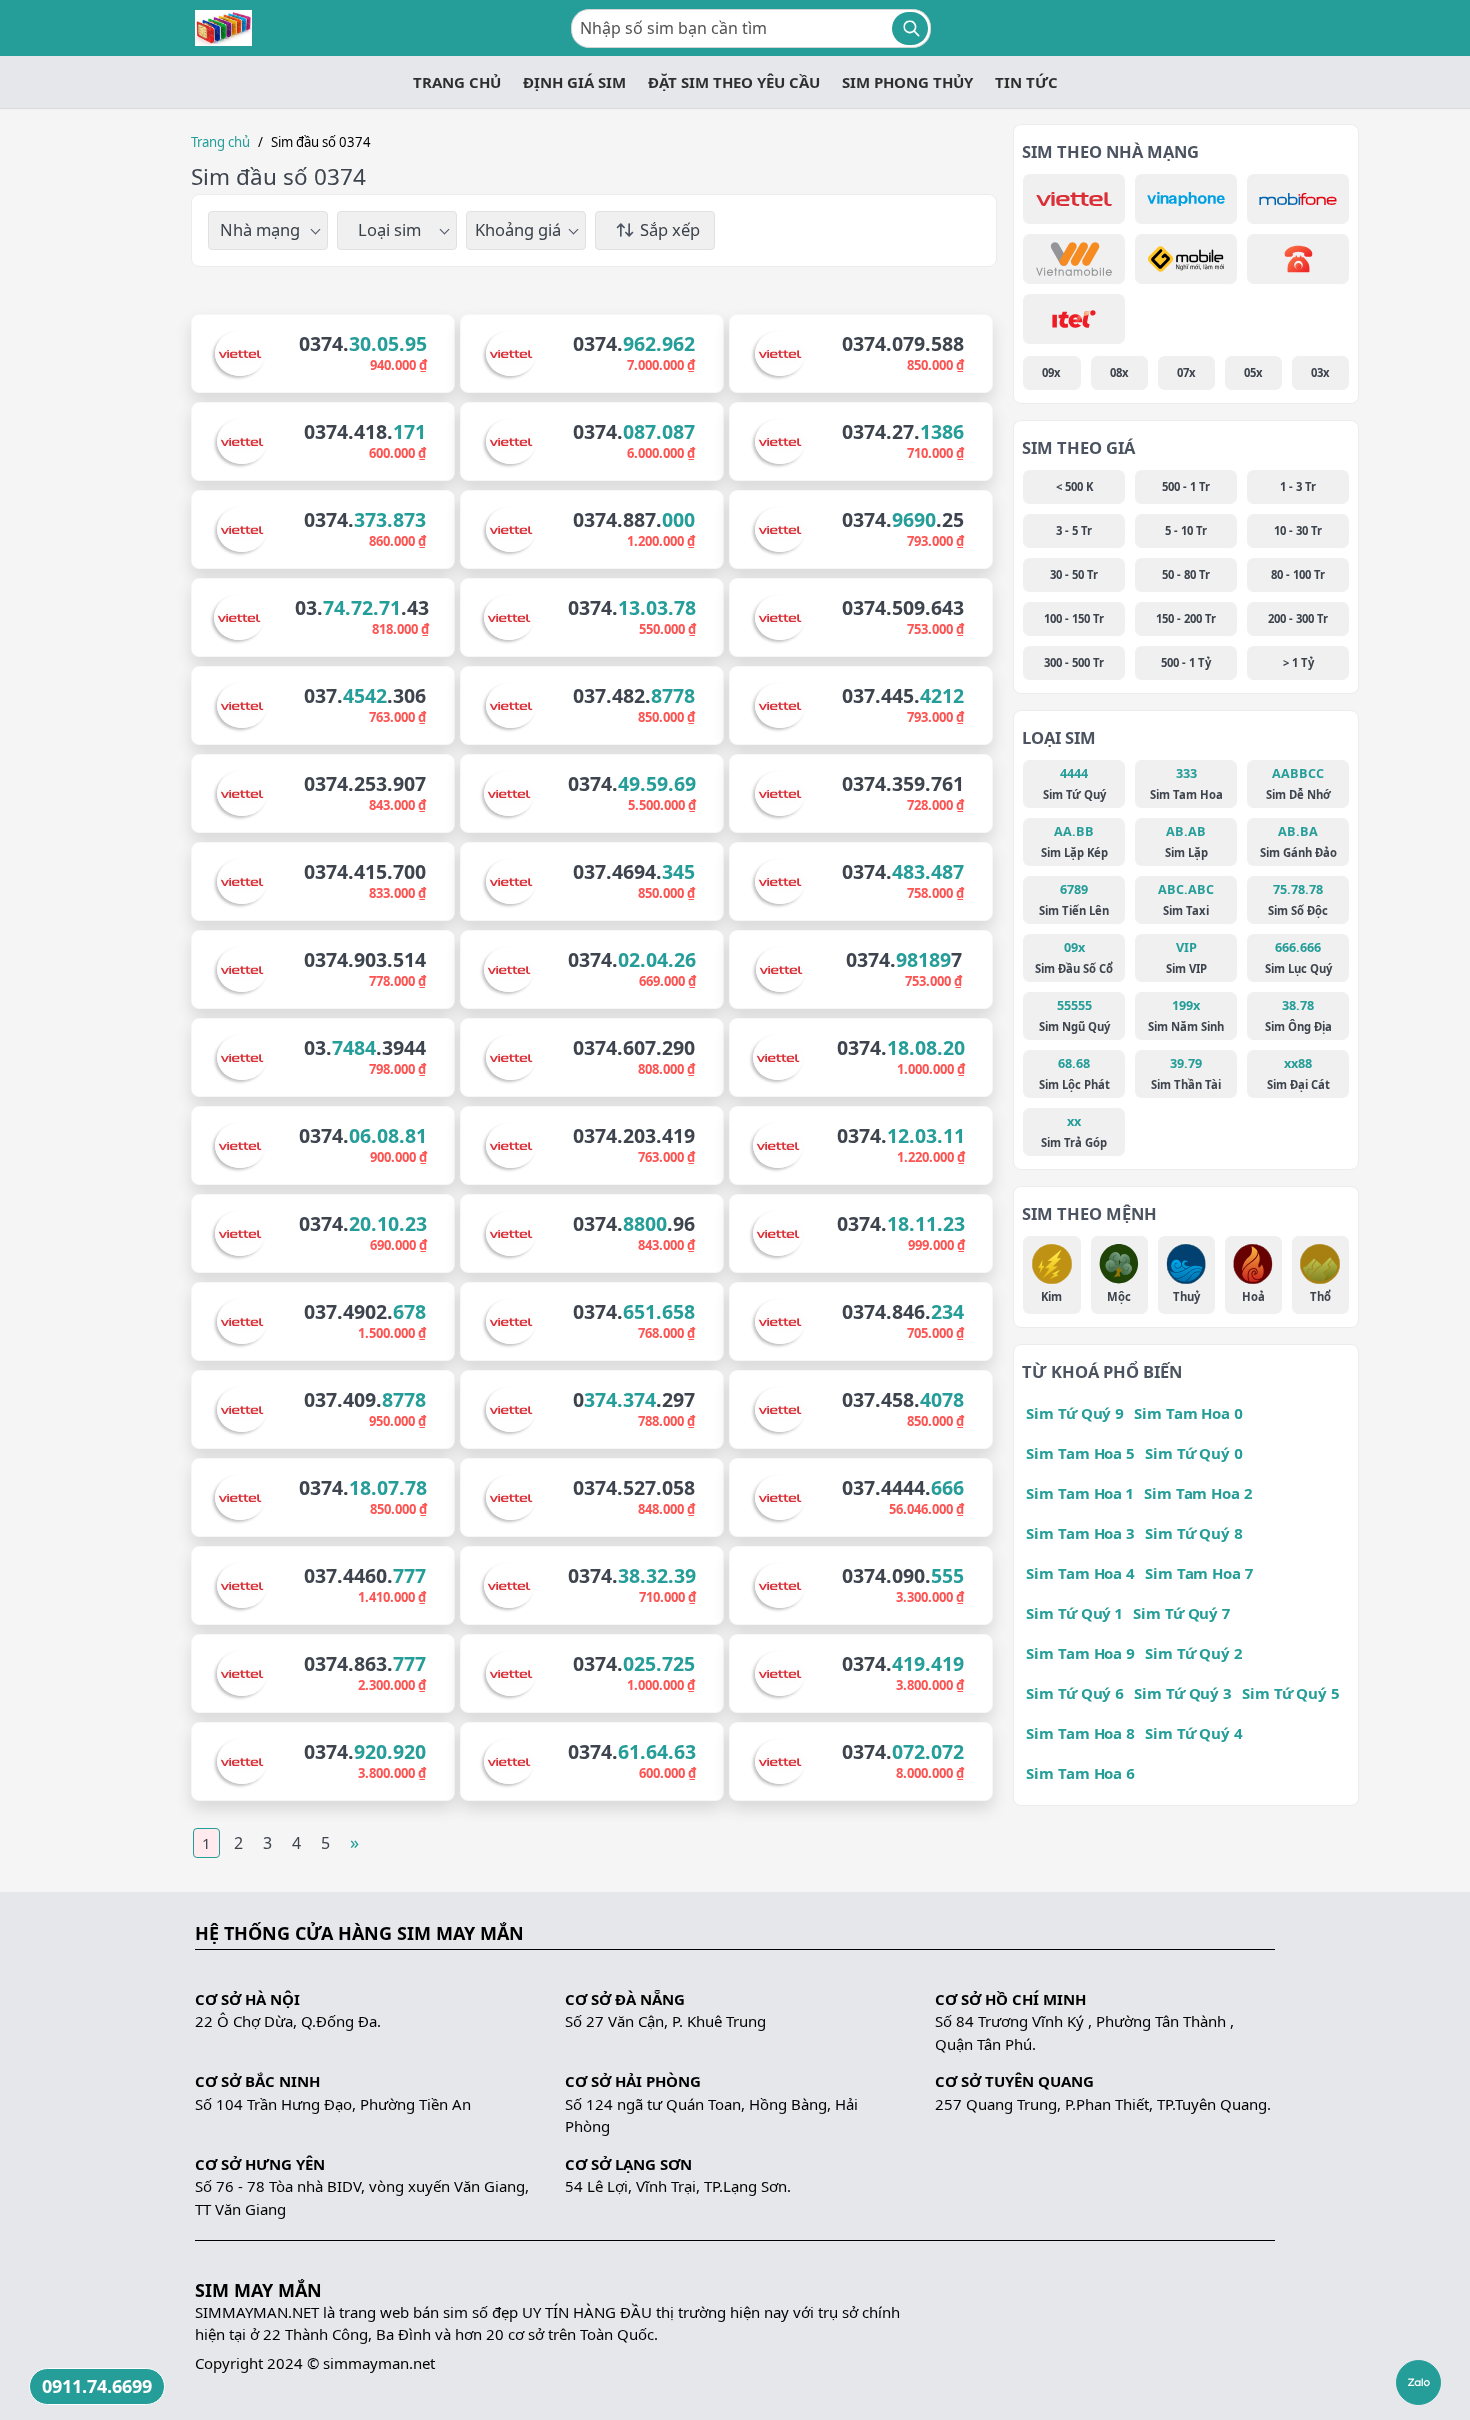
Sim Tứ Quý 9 (1075, 1413)
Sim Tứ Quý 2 (1193, 1653)
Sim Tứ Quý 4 (1194, 1733)
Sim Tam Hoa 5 (1080, 1453)
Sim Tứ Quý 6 (1075, 1693)
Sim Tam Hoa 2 (1198, 1493)
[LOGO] (223, 28)
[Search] (910, 28)
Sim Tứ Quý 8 (1194, 1533)
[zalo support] (1418, 2382)
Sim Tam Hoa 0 (1188, 1413)
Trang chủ (220, 142)
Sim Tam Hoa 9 (1080, 1653)
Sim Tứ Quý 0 (1194, 1453)
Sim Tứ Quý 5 (1291, 1693)
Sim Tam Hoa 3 (1080, 1533)
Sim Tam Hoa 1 (1080, 1493)
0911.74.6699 (97, 2386)
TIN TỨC (1026, 82)
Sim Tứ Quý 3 (1183, 1693)
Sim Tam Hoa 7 (1199, 1573)
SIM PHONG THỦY (907, 82)
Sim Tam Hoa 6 (1080, 1773)
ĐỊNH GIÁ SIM (574, 82)
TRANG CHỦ (457, 82)
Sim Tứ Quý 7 (1181, 1613)
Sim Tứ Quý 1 (1074, 1613)
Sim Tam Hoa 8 (1080, 1733)
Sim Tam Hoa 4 (1080, 1573)
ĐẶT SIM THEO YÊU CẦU (734, 82)
